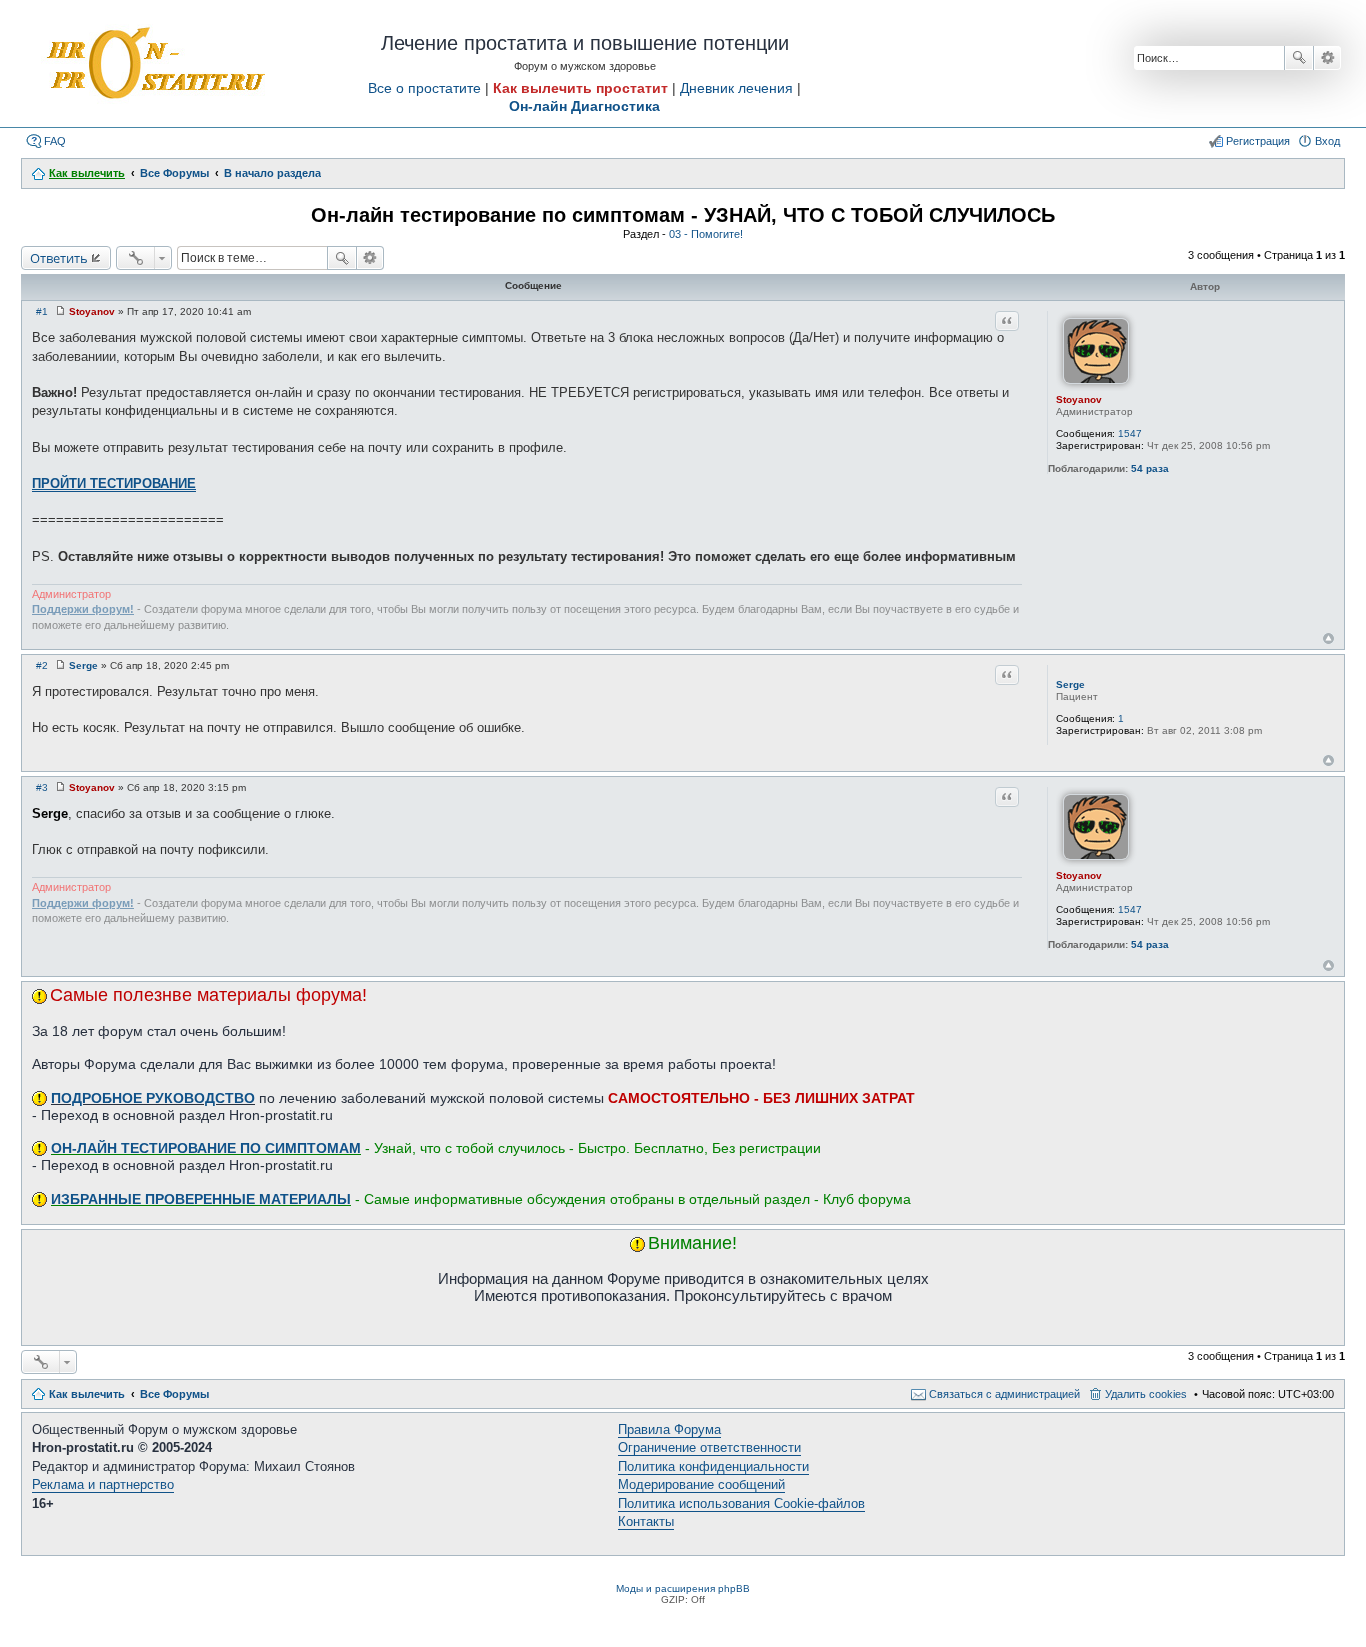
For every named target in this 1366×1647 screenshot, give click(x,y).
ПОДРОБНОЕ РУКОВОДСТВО (153, 1098)
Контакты (646, 1521)
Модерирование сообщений (701, 1484)
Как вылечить (87, 1394)
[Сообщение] (60, 311)
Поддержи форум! (83, 609)
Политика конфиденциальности (713, 1466)
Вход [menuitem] (1327, 141)
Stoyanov (1079, 399)
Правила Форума (669, 1429)
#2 (42, 665)
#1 (42, 311)
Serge (1070, 684)
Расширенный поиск (1327, 58)
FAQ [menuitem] (55, 141)
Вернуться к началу (1328, 638)
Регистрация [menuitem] (1258, 141)
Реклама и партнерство (103, 1484)
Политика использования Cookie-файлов (741, 1503)
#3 (42, 787)
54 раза (1150, 468)
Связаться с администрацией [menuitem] (1004, 1394)
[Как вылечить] (154, 64)
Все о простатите (424, 88)
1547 (1130, 433)
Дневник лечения (736, 88)
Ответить (59, 258)
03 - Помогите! (706, 234)
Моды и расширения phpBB (683, 1588)
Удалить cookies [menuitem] (1146, 1394)
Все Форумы (174, 1394)
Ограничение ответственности (709, 1447)
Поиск (1299, 58)
